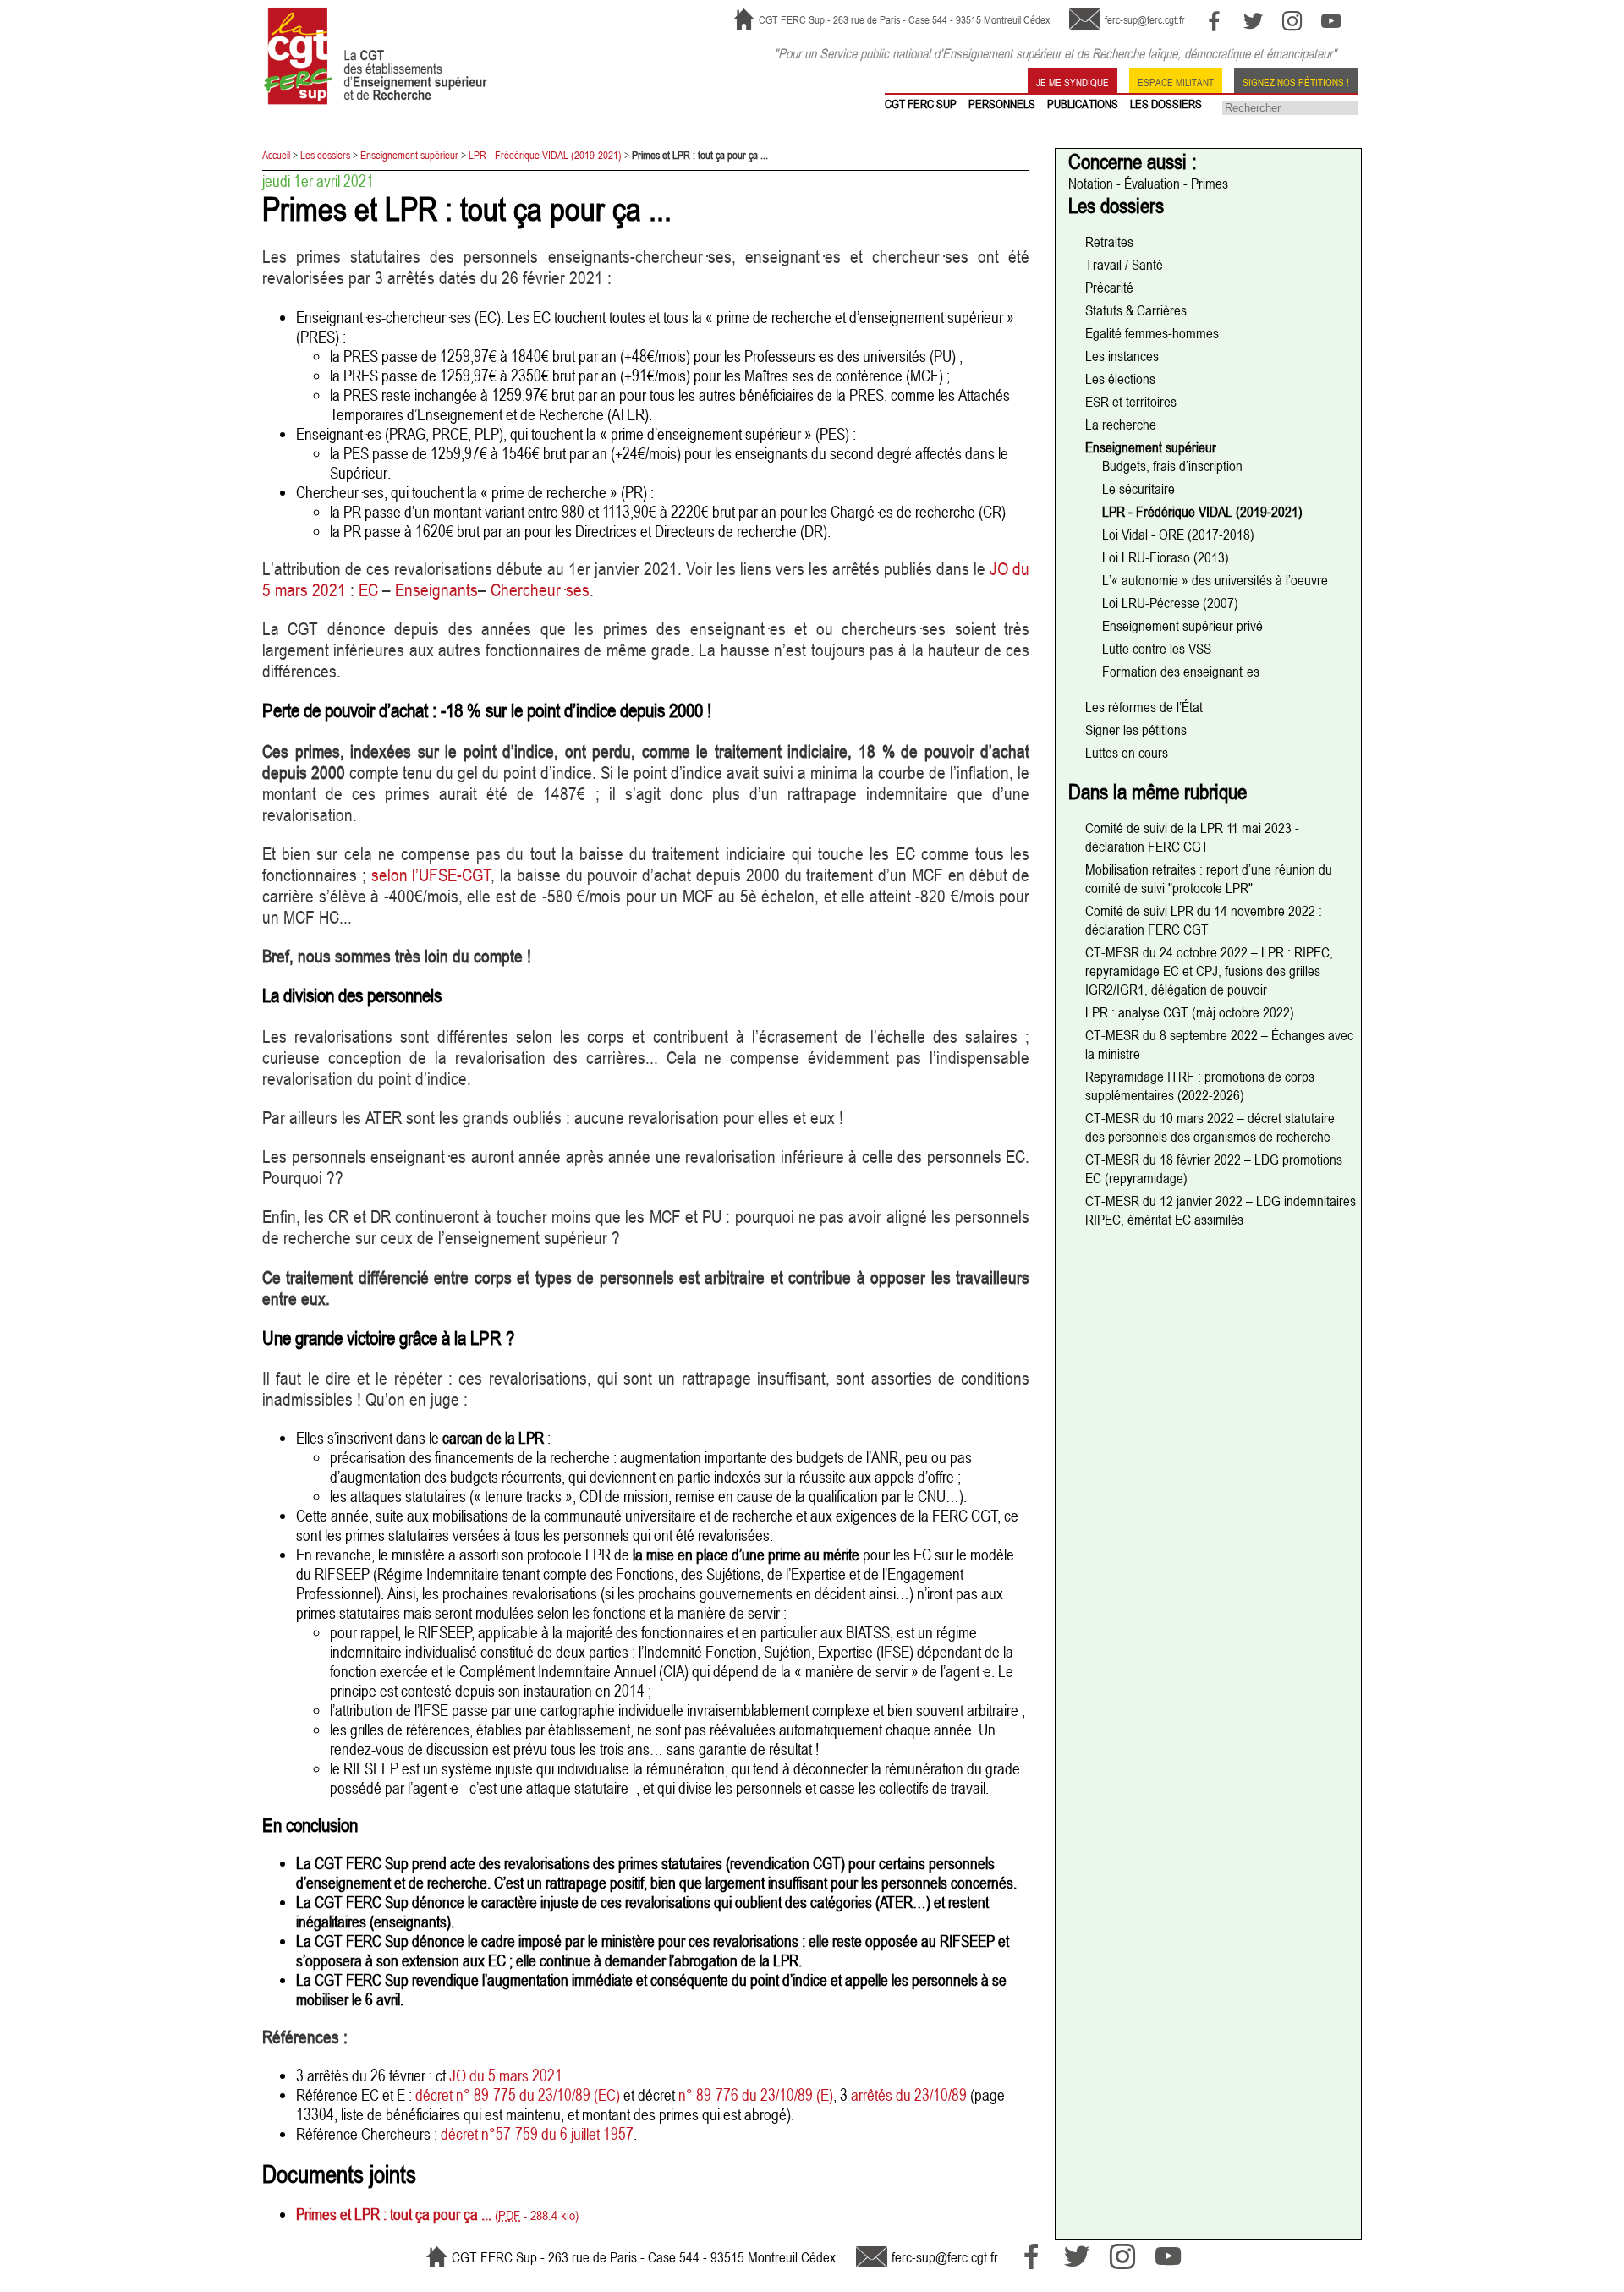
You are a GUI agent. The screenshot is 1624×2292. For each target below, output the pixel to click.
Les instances (1122, 356)
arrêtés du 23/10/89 (909, 2095)
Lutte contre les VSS (1157, 649)
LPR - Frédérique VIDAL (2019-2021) (545, 155)
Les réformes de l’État (1144, 707)
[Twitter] (1253, 21)
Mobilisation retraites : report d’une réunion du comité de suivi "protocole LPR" (1209, 879)
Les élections (1120, 379)
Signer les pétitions (1136, 730)
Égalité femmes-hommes (1152, 333)
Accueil (276, 155)
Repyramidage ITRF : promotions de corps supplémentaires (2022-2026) (1200, 1086)
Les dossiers (325, 155)
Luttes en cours (1127, 753)
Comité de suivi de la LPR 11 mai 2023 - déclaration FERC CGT (1192, 837)
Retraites (1109, 242)
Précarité (1109, 288)
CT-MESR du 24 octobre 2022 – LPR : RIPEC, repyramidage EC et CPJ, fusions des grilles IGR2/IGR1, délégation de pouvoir (1209, 971)
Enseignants (436, 590)
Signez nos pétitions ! (1296, 81)
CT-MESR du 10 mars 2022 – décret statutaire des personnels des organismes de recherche (1210, 1127)
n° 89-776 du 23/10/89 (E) (756, 2095)
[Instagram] (1292, 21)
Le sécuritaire (1138, 489)
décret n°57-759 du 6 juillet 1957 (537, 2133)
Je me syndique (1073, 81)
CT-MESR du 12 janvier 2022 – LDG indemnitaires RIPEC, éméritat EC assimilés (1221, 1210)
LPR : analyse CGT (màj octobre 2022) (1190, 1012)
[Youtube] (1331, 21)
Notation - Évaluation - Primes (1148, 184)
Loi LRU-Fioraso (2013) (1166, 557)
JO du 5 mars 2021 (506, 2075)
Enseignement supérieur (409, 155)
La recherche (1121, 425)
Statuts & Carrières (1136, 310)
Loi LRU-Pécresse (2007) (1170, 603)
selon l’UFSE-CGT (432, 875)
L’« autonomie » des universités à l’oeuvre (1215, 580)
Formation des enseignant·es (1181, 672)
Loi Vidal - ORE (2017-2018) (1178, 535)
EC (368, 590)
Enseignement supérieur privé (1182, 626)
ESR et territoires (1131, 402)
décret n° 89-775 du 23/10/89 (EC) (518, 2095)
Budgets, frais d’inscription (1172, 466)
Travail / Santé (1124, 265)
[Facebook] (1214, 21)
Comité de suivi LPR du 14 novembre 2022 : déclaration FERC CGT (1204, 920)
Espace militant (1176, 81)
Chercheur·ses (540, 590)
